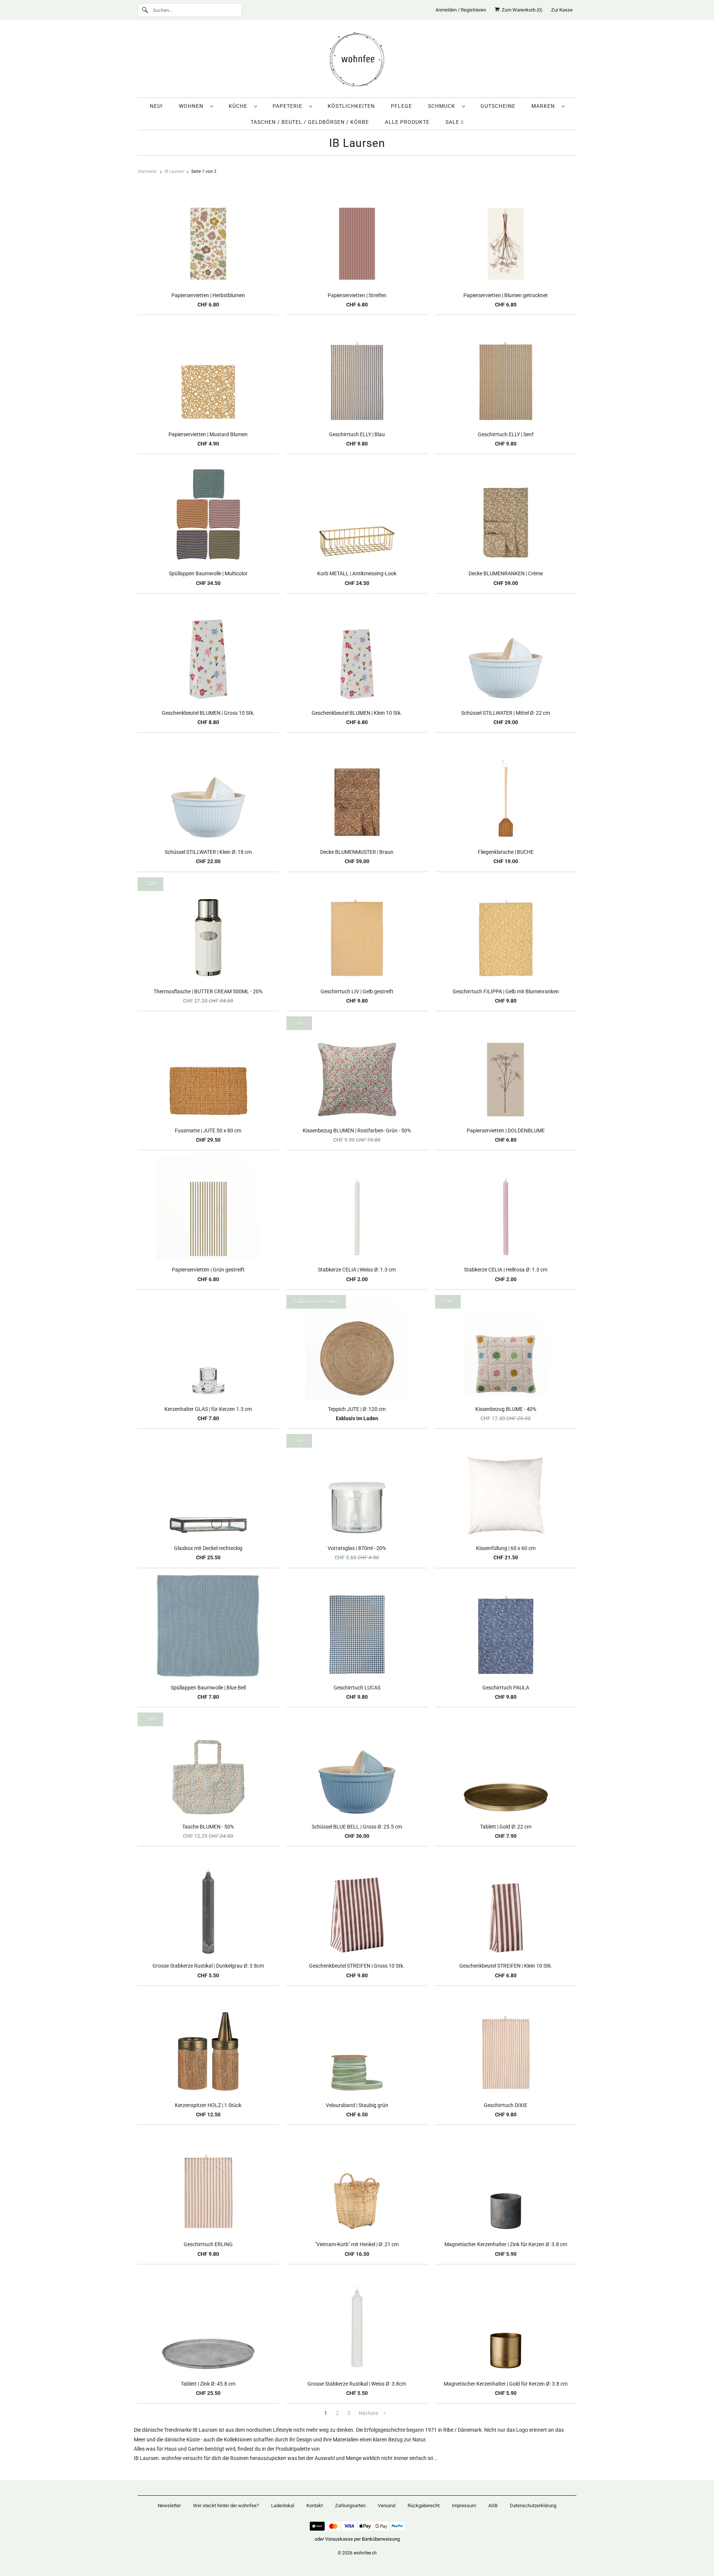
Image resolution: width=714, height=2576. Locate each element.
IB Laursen (357, 143)
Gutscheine (498, 106)
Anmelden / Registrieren (461, 10)
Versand (387, 2506)
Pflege (401, 106)
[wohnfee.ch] (357, 61)
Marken (545, 106)
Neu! (156, 106)
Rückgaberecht (424, 2506)
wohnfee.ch (365, 2553)
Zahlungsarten (350, 2506)
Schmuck (443, 106)
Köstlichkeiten (351, 106)
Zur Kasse (562, 10)
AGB (493, 2506)
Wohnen (193, 106)
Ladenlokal (283, 2506)
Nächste (369, 2413)
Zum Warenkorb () (521, 10)
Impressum (464, 2506)
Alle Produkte (407, 122)
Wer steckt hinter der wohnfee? (226, 2506)
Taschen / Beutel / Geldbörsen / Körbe (310, 122)
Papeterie (289, 106)
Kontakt (315, 2506)
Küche (239, 106)
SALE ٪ (455, 122)
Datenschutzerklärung (533, 2506)
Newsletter (169, 2506)
